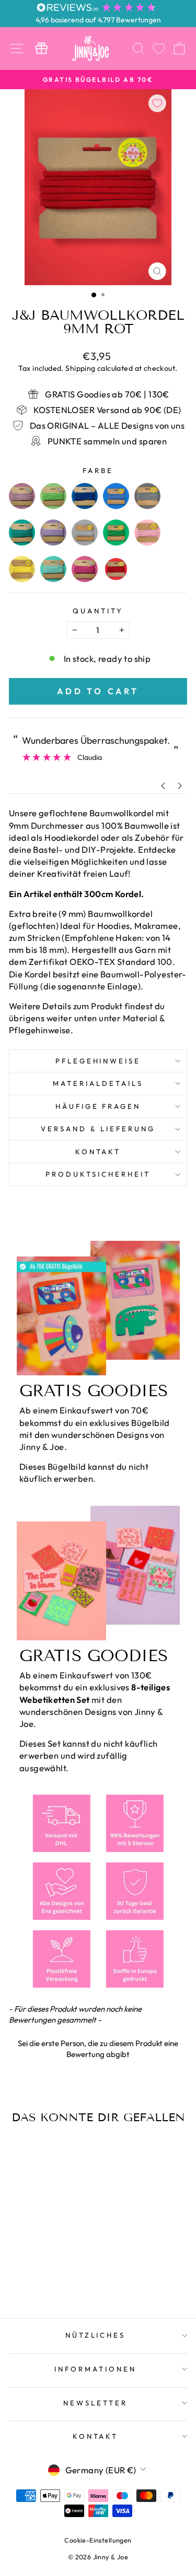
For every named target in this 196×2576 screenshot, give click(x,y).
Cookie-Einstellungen (98, 2540)
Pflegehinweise (98, 1061)
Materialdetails (98, 1083)
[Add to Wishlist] (157, 103)
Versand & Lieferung (98, 1129)
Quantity (98, 611)
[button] (98, 2047)
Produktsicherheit (98, 1174)
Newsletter (95, 2403)
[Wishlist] (159, 48)
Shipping (80, 368)
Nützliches (96, 2335)
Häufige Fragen (98, 1106)
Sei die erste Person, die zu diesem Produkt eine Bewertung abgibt (98, 2049)
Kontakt (98, 1152)
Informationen (95, 2369)
